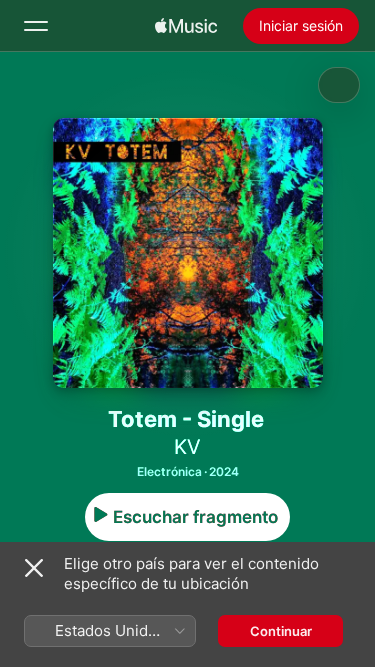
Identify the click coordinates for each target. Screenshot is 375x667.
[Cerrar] (34, 568)
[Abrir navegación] (36, 26)
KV (187, 447)
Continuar (281, 631)
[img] (186, 26)
